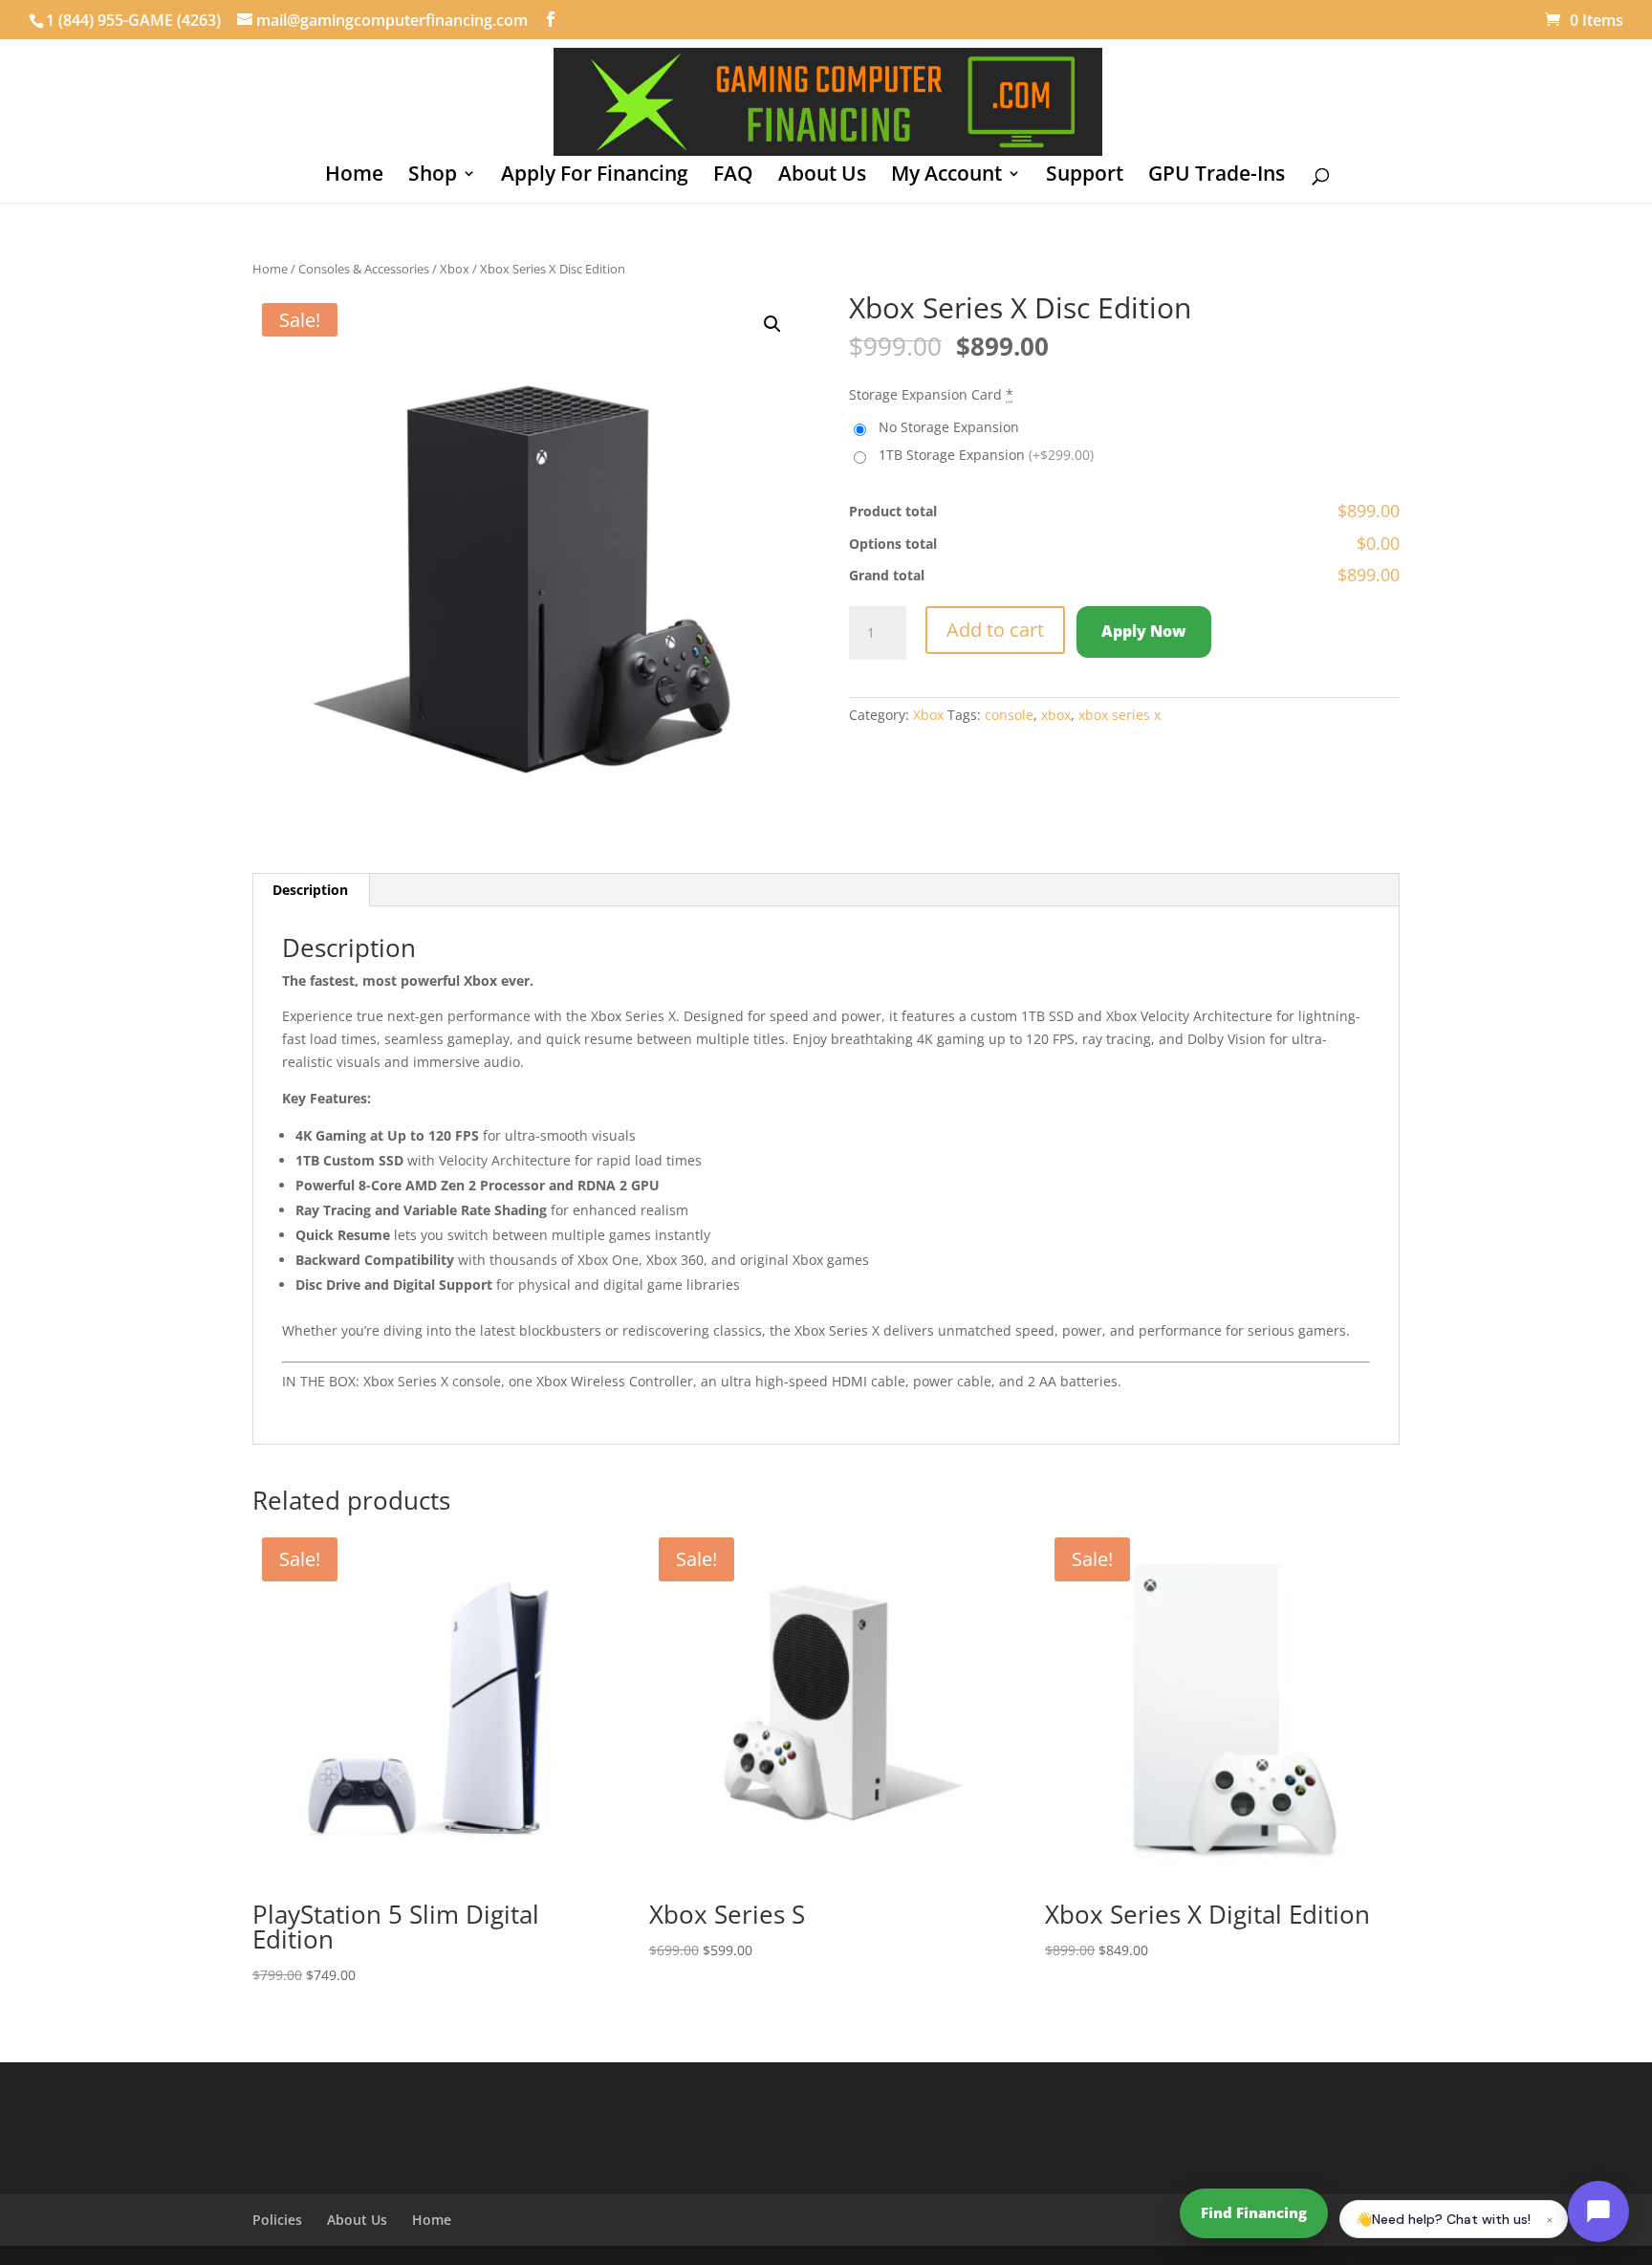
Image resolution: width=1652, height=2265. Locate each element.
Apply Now (1144, 631)
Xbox (455, 269)
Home (354, 176)
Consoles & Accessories (364, 269)
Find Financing (1254, 2212)
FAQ (733, 176)
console (1009, 715)
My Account (946, 176)
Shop (433, 176)
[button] (772, 324)
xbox (1056, 715)
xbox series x (1119, 715)
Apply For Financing (595, 176)
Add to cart (995, 630)
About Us (822, 176)
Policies (277, 2220)
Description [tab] (310, 890)
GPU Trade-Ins (1217, 176)
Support (1085, 176)
